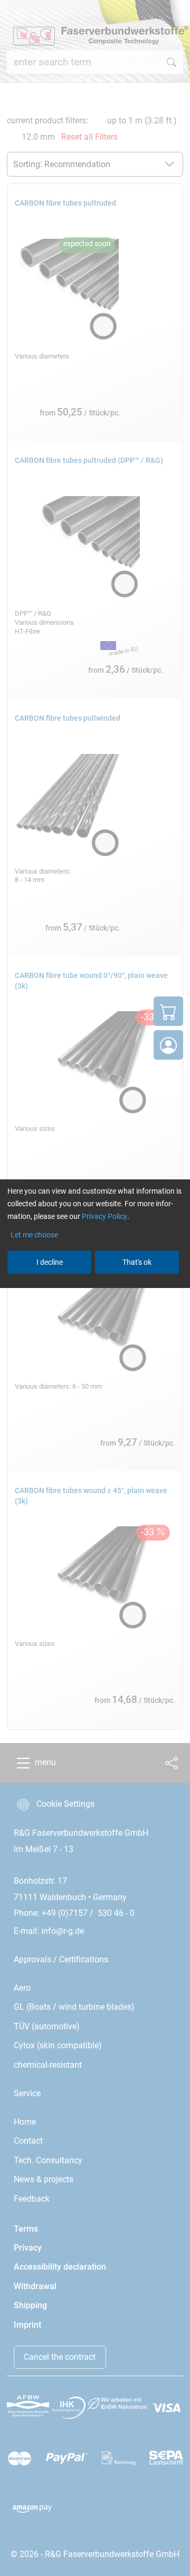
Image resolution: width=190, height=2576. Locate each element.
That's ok (137, 1262)
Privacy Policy (104, 1216)
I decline (50, 1262)
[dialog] (95, 1288)
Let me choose (34, 1235)
